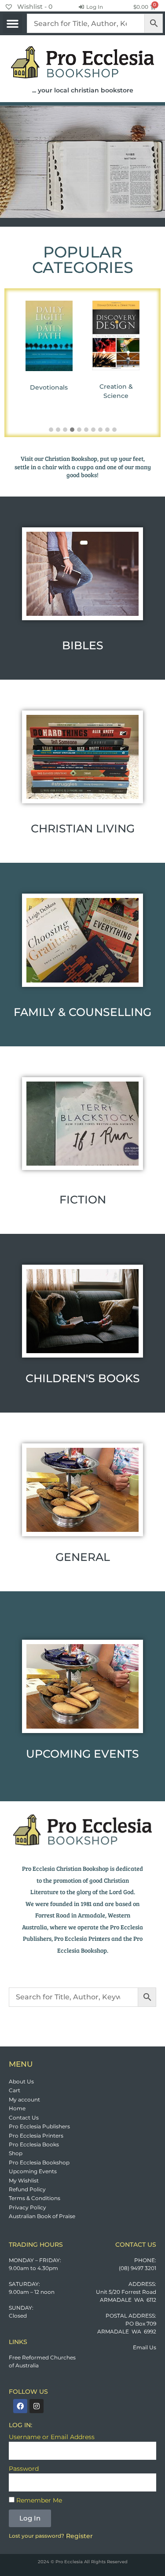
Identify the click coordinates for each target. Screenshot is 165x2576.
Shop (16, 2153)
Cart (15, 2090)
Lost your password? (37, 2536)
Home (17, 2108)
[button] (12, 23)
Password (24, 2469)
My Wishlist (24, 2180)
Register (79, 2536)
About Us (21, 2081)
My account (24, 2099)
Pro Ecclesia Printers (36, 2136)
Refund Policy (27, 2189)
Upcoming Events (33, 2171)
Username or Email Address (52, 2437)
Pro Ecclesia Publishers (39, 2126)
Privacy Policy (27, 2207)
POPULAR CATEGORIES (83, 260)
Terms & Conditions (35, 2198)
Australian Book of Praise (42, 2216)
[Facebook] (20, 2406)
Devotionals (49, 387)
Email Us (145, 2347)
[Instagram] (37, 2406)
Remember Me (38, 2500)
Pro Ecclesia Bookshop (39, 2162)
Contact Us (24, 2118)
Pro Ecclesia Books (34, 2144)
